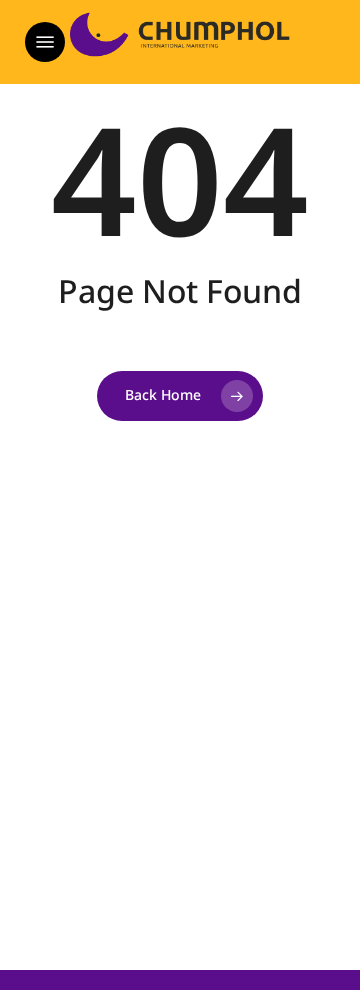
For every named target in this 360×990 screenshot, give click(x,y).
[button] (45, 42)
